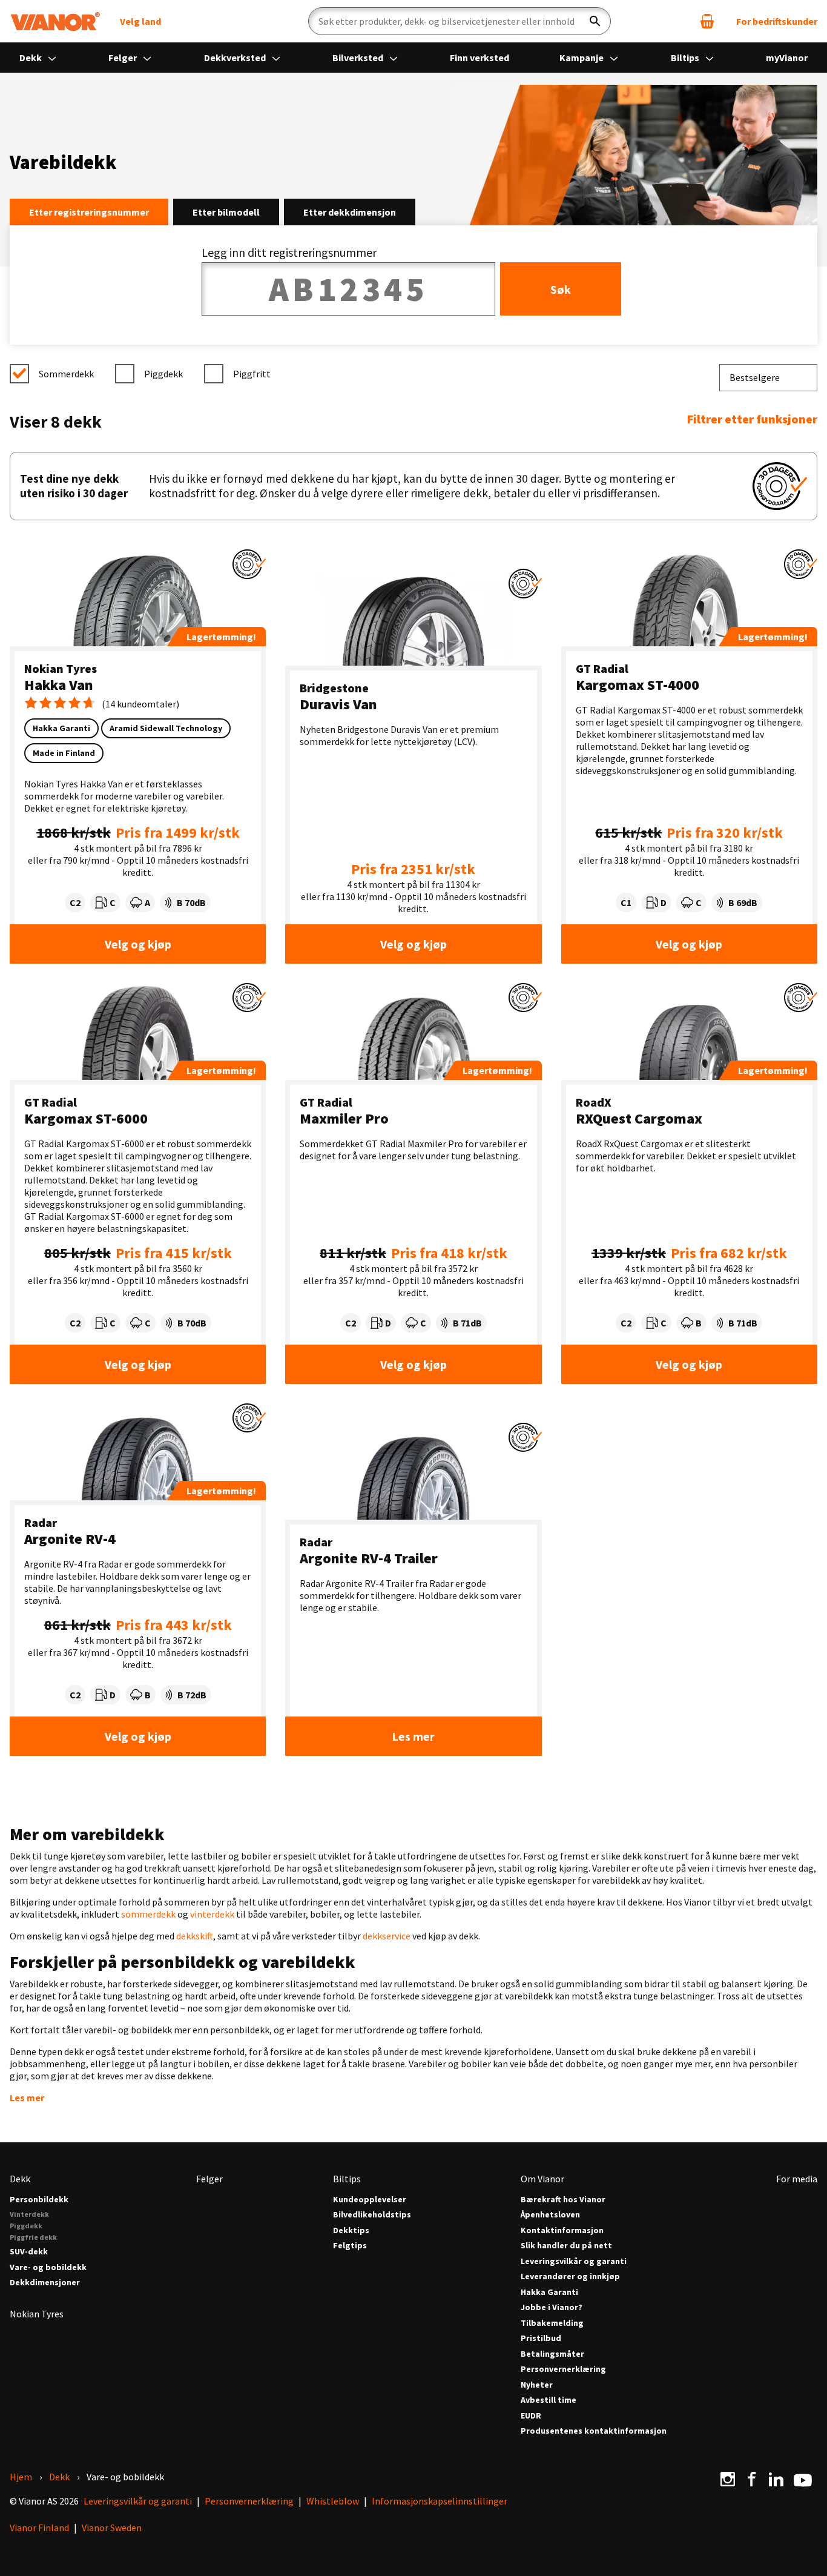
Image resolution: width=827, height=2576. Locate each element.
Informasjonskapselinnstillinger (440, 2501)
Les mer (413, 1736)
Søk (561, 289)
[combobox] (768, 378)
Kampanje (582, 58)
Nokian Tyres (61, 668)
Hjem (21, 2477)
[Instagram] (728, 2479)
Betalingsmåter (552, 2354)
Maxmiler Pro (344, 1118)
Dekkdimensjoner (45, 2283)
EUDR (531, 2416)
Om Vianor (542, 2179)
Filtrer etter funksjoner (752, 419)
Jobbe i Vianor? (552, 2307)
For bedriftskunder (777, 21)
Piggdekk (163, 374)
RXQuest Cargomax (639, 1118)
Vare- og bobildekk (48, 2267)
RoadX (594, 1102)
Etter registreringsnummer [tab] (89, 212)
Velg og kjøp (138, 944)
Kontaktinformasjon (562, 2230)
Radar (41, 1522)
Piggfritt (252, 374)
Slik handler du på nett (566, 2246)
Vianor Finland (39, 2528)
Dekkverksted (236, 58)
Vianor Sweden (112, 2528)
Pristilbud (541, 2338)
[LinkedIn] (776, 2479)
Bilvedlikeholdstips (372, 2215)
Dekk (31, 58)
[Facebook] (752, 2479)
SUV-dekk (29, 2252)
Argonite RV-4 (70, 1539)
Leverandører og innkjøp (570, 2276)
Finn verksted (479, 58)
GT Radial (602, 668)
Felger (124, 58)
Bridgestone (334, 688)
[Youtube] (803, 2479)
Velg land (140, 21)
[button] (249, 564)
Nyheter (537, 2385)
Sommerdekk (66, 374)
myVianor (787, 58)
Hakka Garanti (549, 2292)
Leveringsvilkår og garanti (574, 2261)
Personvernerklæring (563, 2369)
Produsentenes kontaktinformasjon (594, 2431)
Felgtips (350, 2246)
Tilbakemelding (552, 2323)
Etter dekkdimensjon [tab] (350, 212)
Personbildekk (39, 2200)
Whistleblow (333, 2501)
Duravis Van (338, 704)
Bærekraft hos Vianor (563, 2200)
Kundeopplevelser (370, 2200)
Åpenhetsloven (550, 2215)
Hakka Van (59, 685)
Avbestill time (549, 2400)
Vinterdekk (29, 2214)
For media (797, 2179)
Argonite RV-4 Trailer (369, 1558)
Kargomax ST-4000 (638, 685)
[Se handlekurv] (707, 21)
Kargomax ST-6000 (86, 1118)
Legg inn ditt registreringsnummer (289, 252)
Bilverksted (359, 58)
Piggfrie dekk (33, 2237)
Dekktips (351, 2230)
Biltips (686, 58)
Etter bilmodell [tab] (226, 212)
